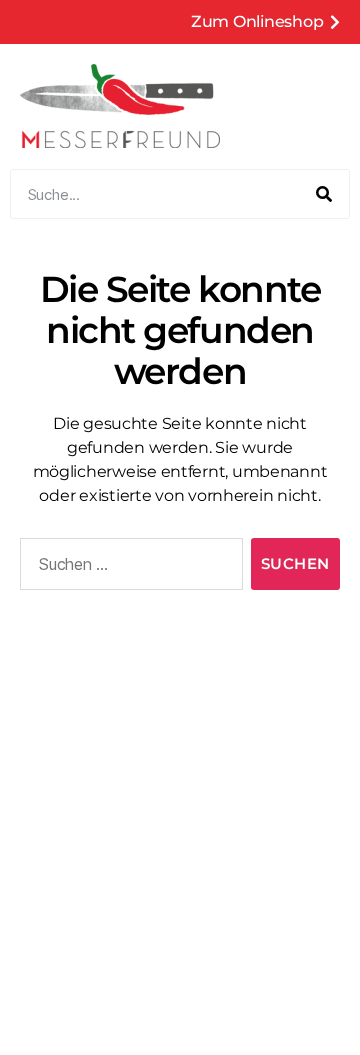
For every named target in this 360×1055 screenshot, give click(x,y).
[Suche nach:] (127, 568)
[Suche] (324, 194)
